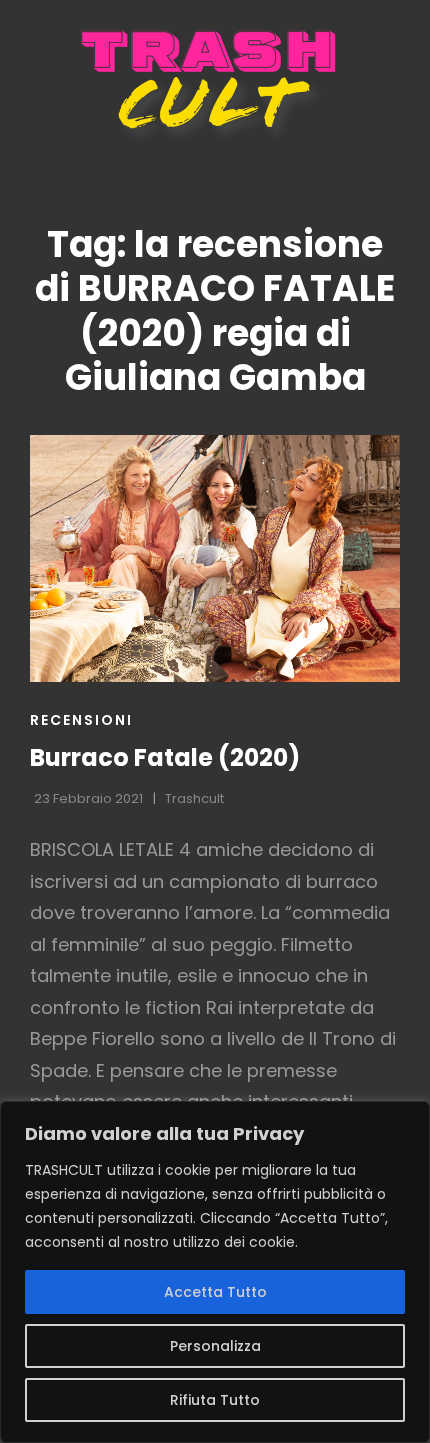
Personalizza (215, 1346)
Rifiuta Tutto (215, 1400)
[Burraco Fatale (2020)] (215, 558)
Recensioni (81, 720)
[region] (215, 1272)
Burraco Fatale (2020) (165, 757)
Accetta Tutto (215, 1292)
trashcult (194, 798)
